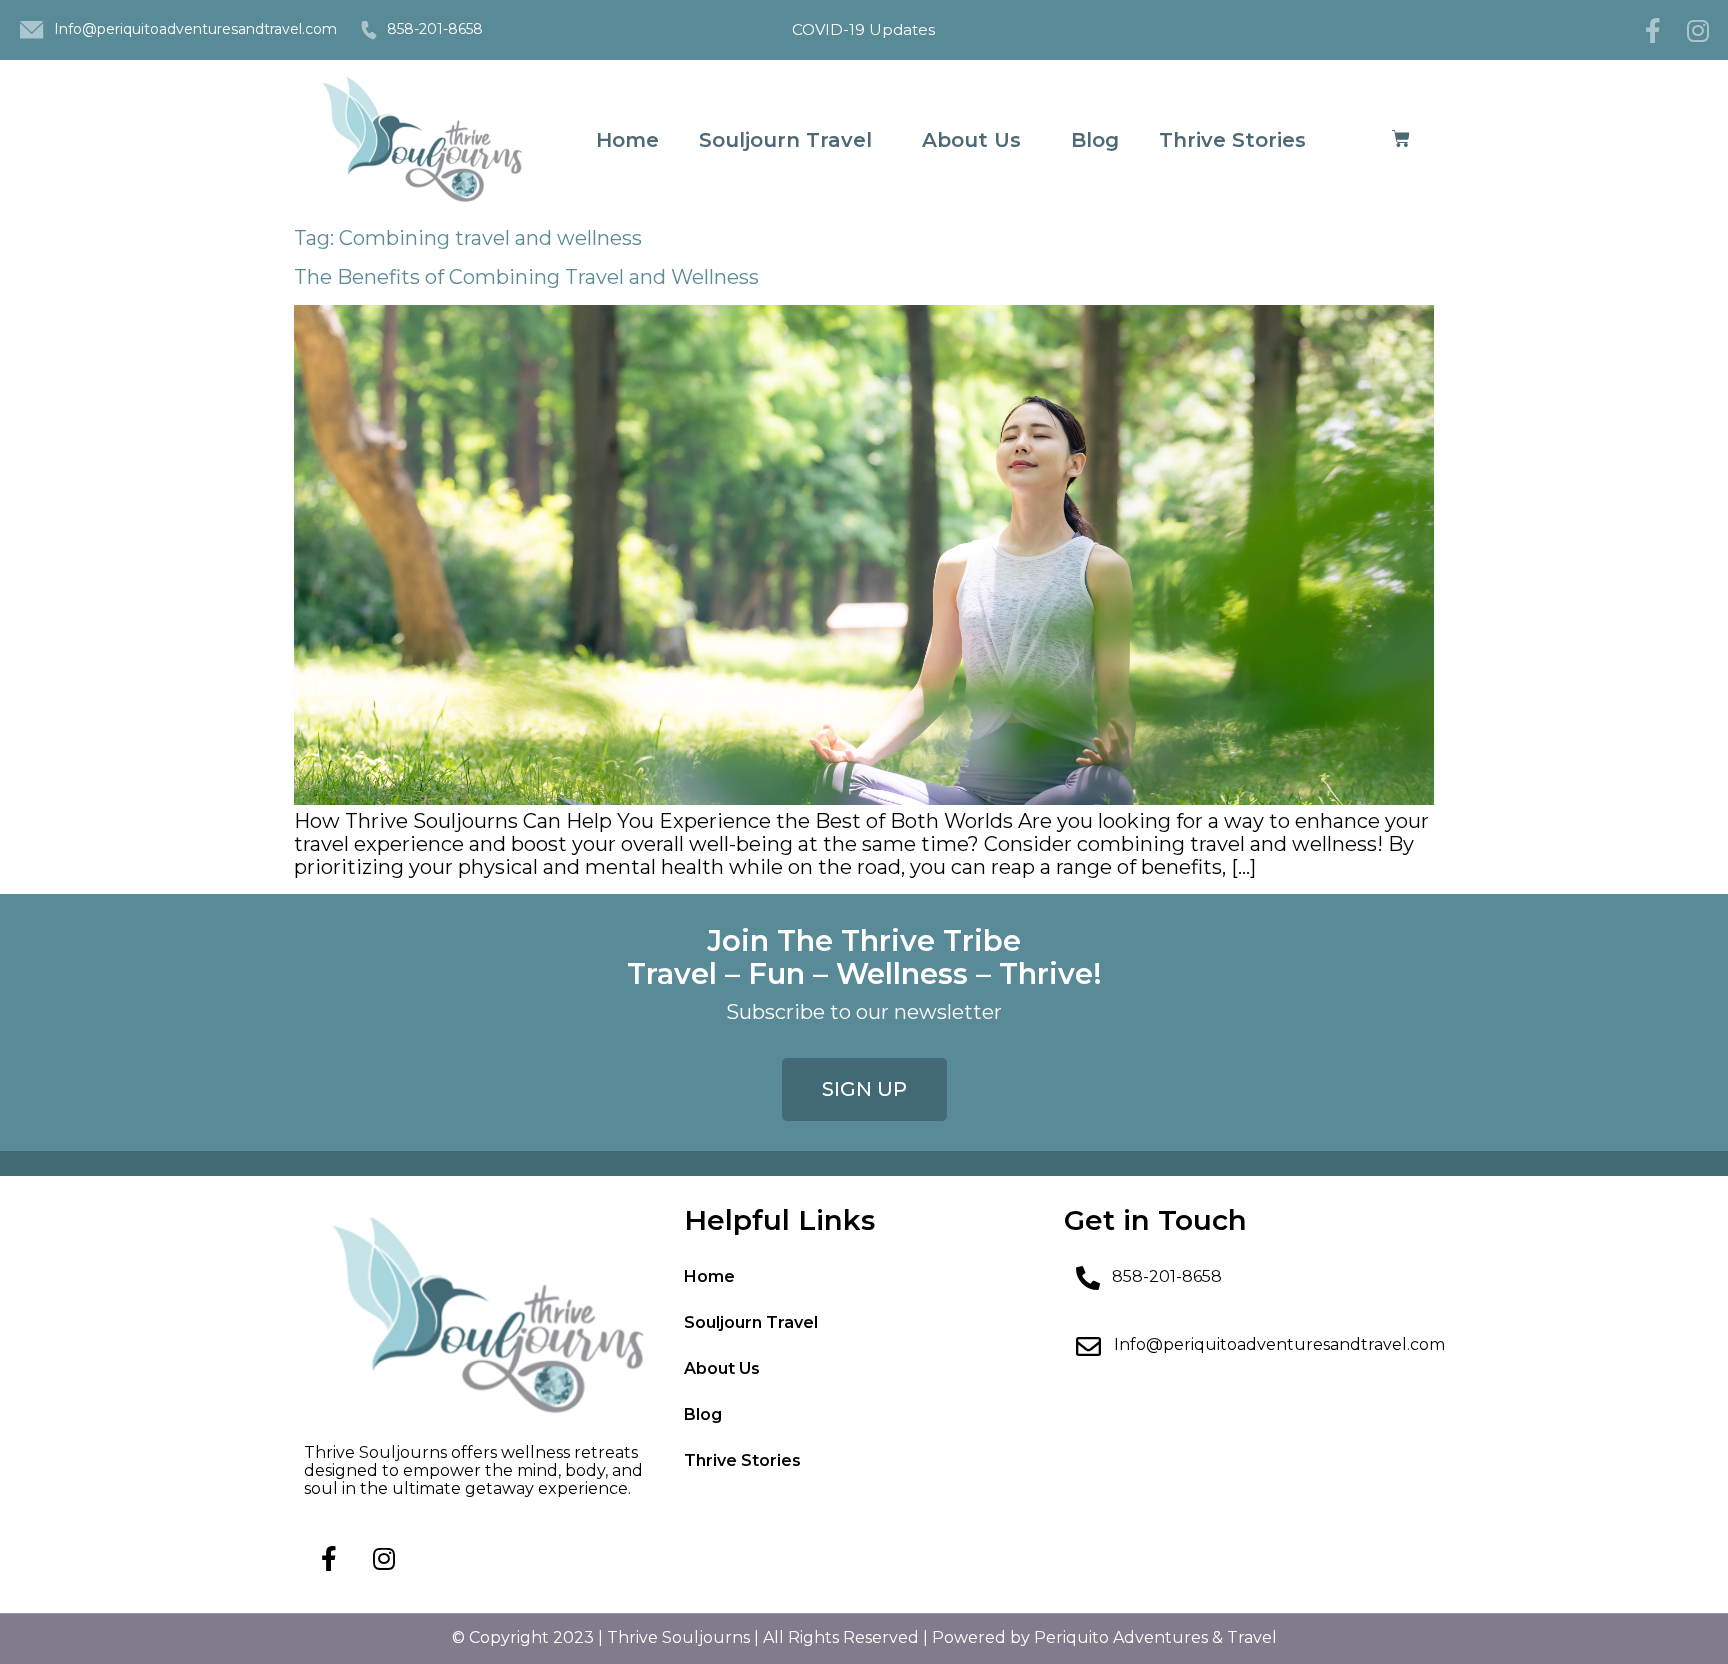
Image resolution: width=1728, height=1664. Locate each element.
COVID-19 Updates (863, 29)
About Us (971, 140)
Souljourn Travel (785, 140)
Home (627, 140)
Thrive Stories (1232, 140)
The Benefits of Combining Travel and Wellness (526, 277)
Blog (1095, 140)
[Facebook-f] (1653, 30)
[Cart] (1401, 139)
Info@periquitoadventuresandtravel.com (195, 29)
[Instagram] (1698, 30)
